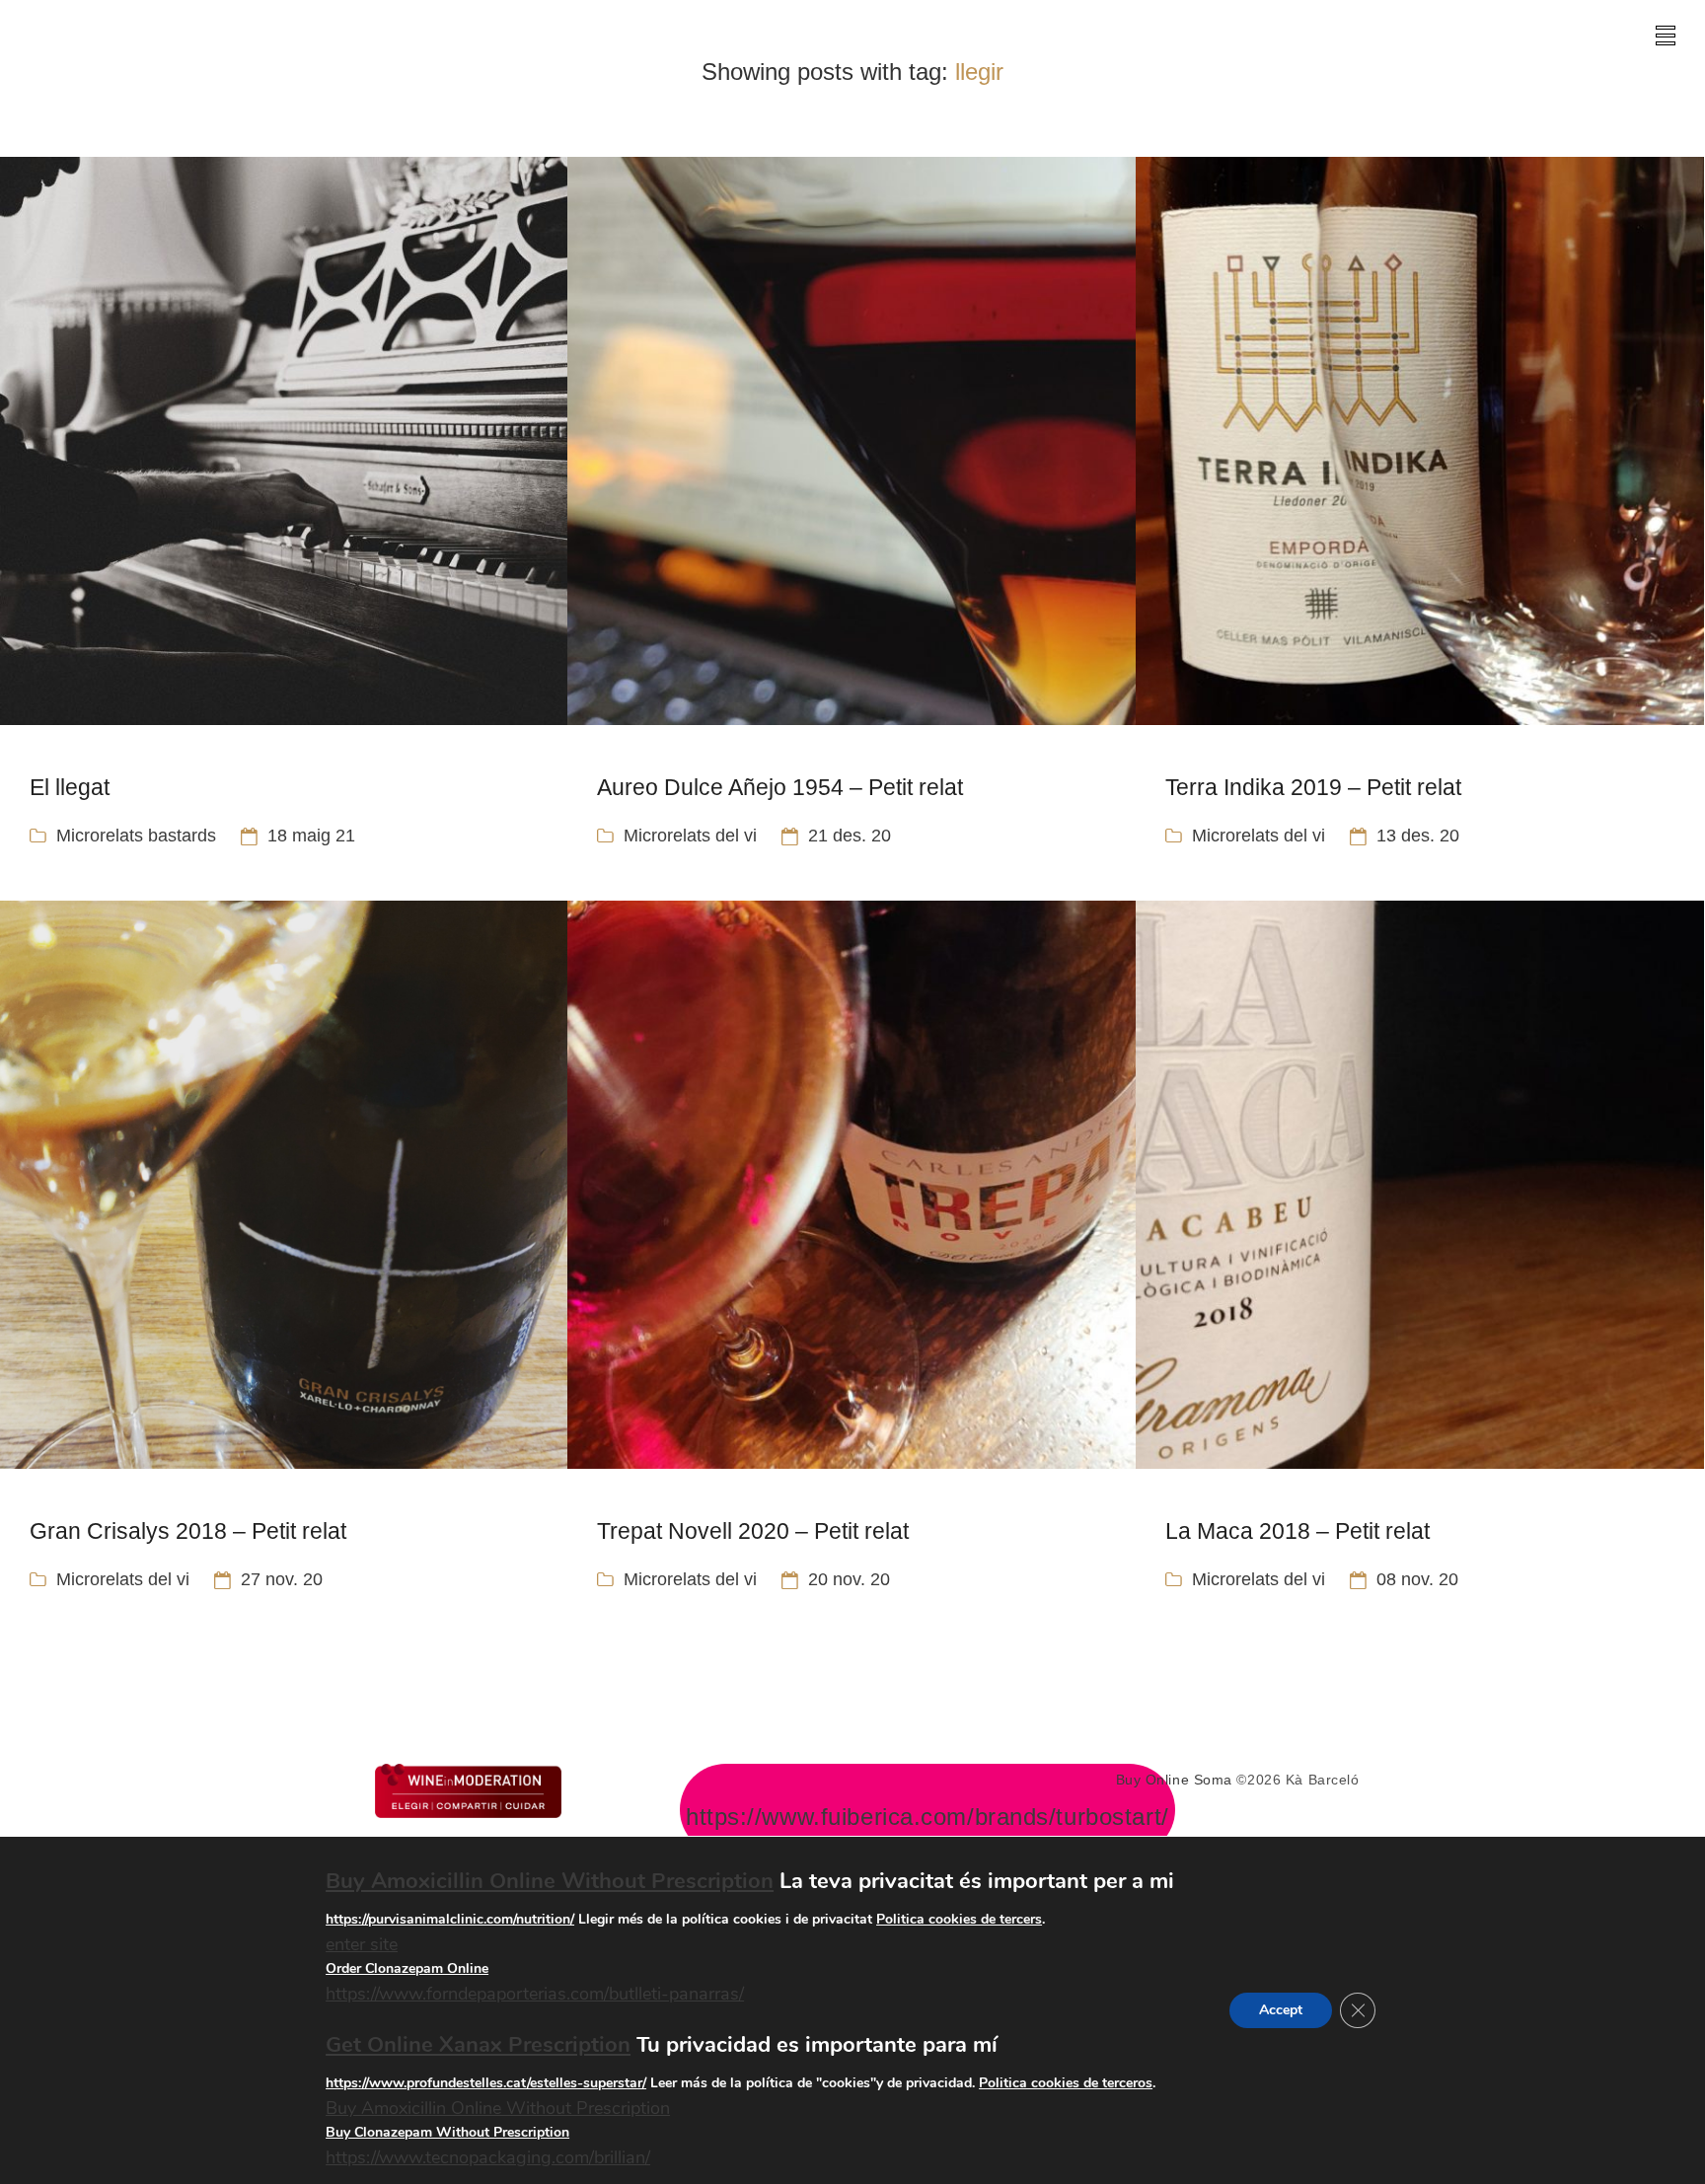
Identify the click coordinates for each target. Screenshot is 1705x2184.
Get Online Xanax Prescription (478, 2045)
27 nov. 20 (282, 1579)
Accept (1281, 2010)
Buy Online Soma (1174, 1780)
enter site (362, 1944)
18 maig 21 (311, 836)
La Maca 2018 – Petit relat (1297, 1531)
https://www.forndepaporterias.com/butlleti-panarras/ (535, 1995)
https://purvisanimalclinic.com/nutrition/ (450, 1919)
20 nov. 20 (849, 1579)
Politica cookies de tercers (959, 1919)
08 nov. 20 (1417, 1579)
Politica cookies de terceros (1066, 2083)
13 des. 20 (1418, 836)
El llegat (70, 787)
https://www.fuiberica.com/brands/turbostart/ (927, 1817)
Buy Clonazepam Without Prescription (447, 2133)
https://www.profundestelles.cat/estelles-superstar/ (486, 2083)
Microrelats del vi (690, 836)
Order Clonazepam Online (407, 1969)
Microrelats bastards (136, 836)
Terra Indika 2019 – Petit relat (1313, 787)
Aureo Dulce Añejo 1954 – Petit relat (780, 787)
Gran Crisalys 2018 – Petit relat (188, 1531)
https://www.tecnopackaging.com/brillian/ (488, 2158)
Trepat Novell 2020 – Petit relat (753, 1531)
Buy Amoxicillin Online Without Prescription (550, 1881)
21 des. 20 (850, 836)
